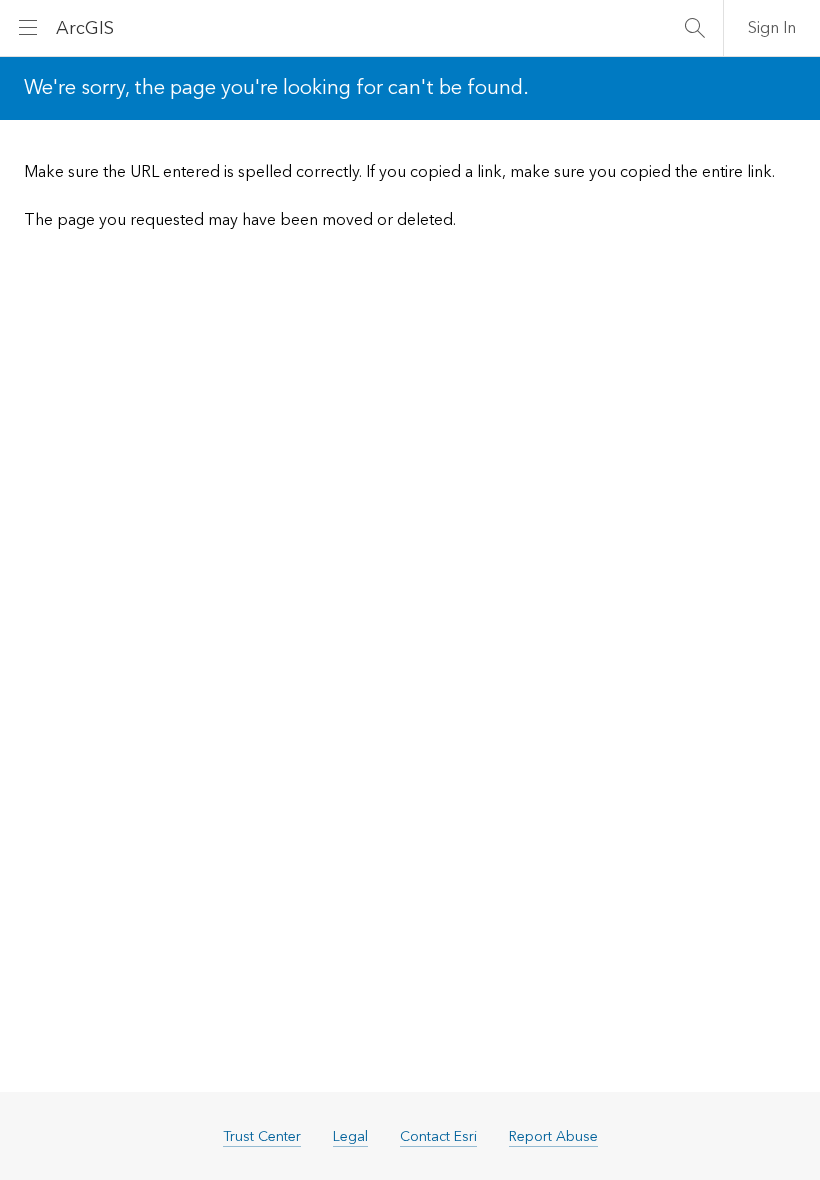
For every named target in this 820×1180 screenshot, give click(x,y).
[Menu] (28, 28)
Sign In (772, 28)
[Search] (695, 28)
